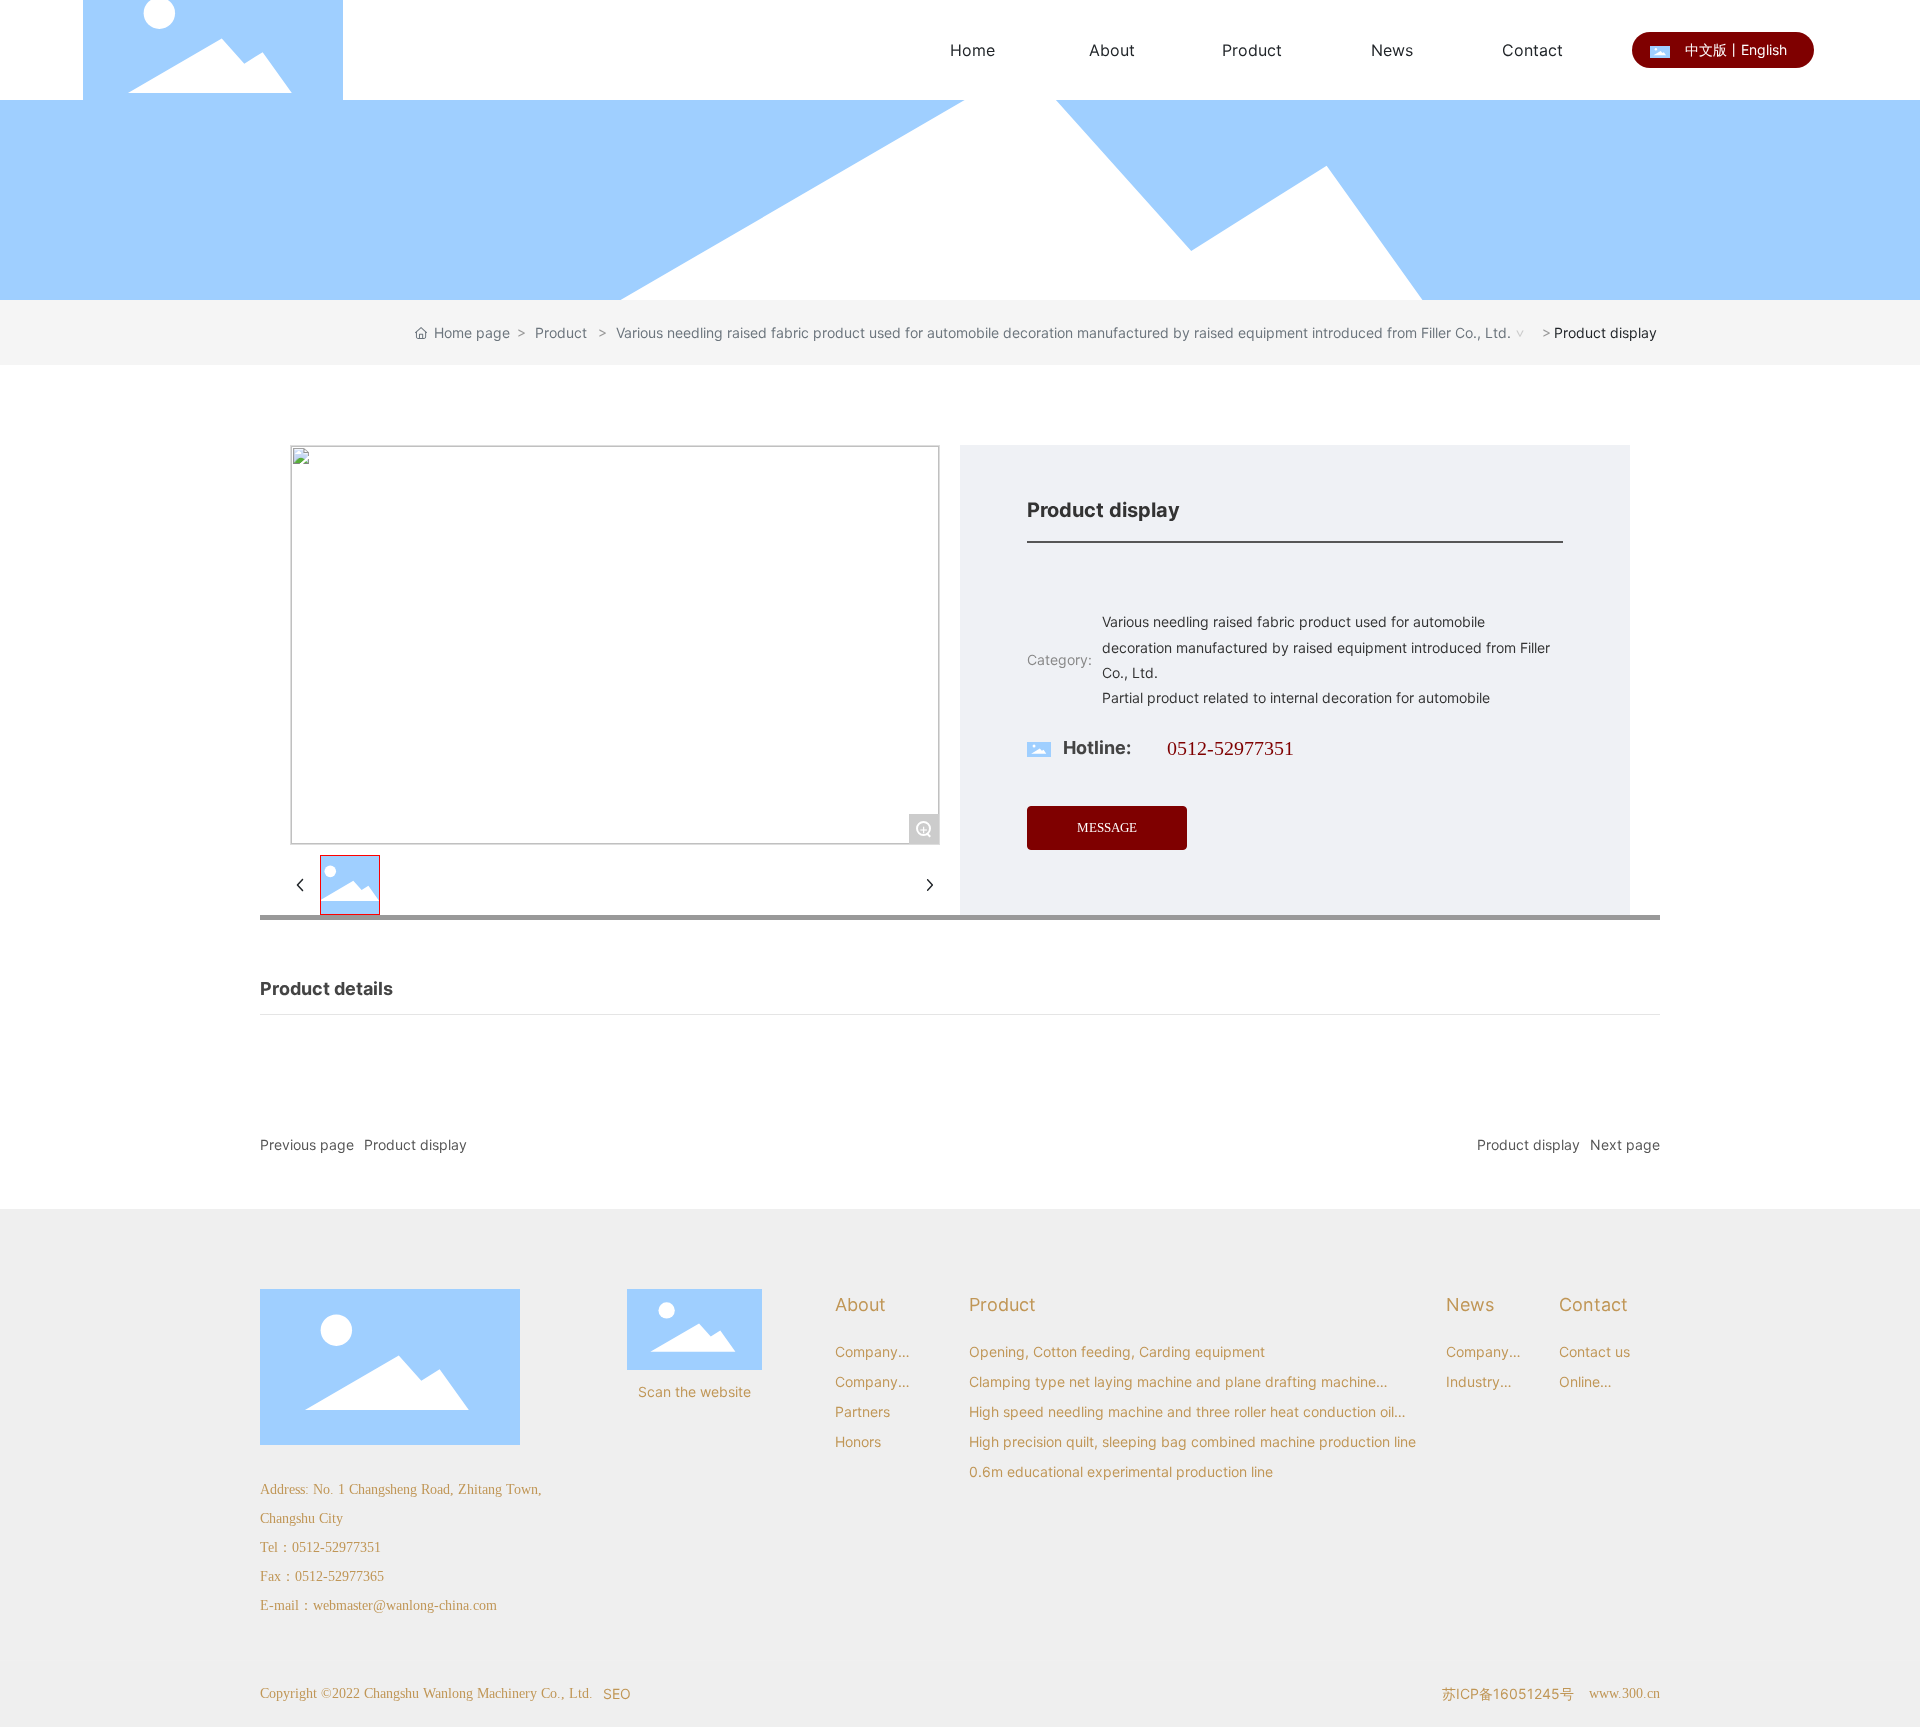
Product (561, 332)
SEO (617, 1693)
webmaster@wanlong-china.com (405, 1605)
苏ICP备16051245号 (1508, 1693)
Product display (415, 1144)
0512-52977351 (1230, 748)
